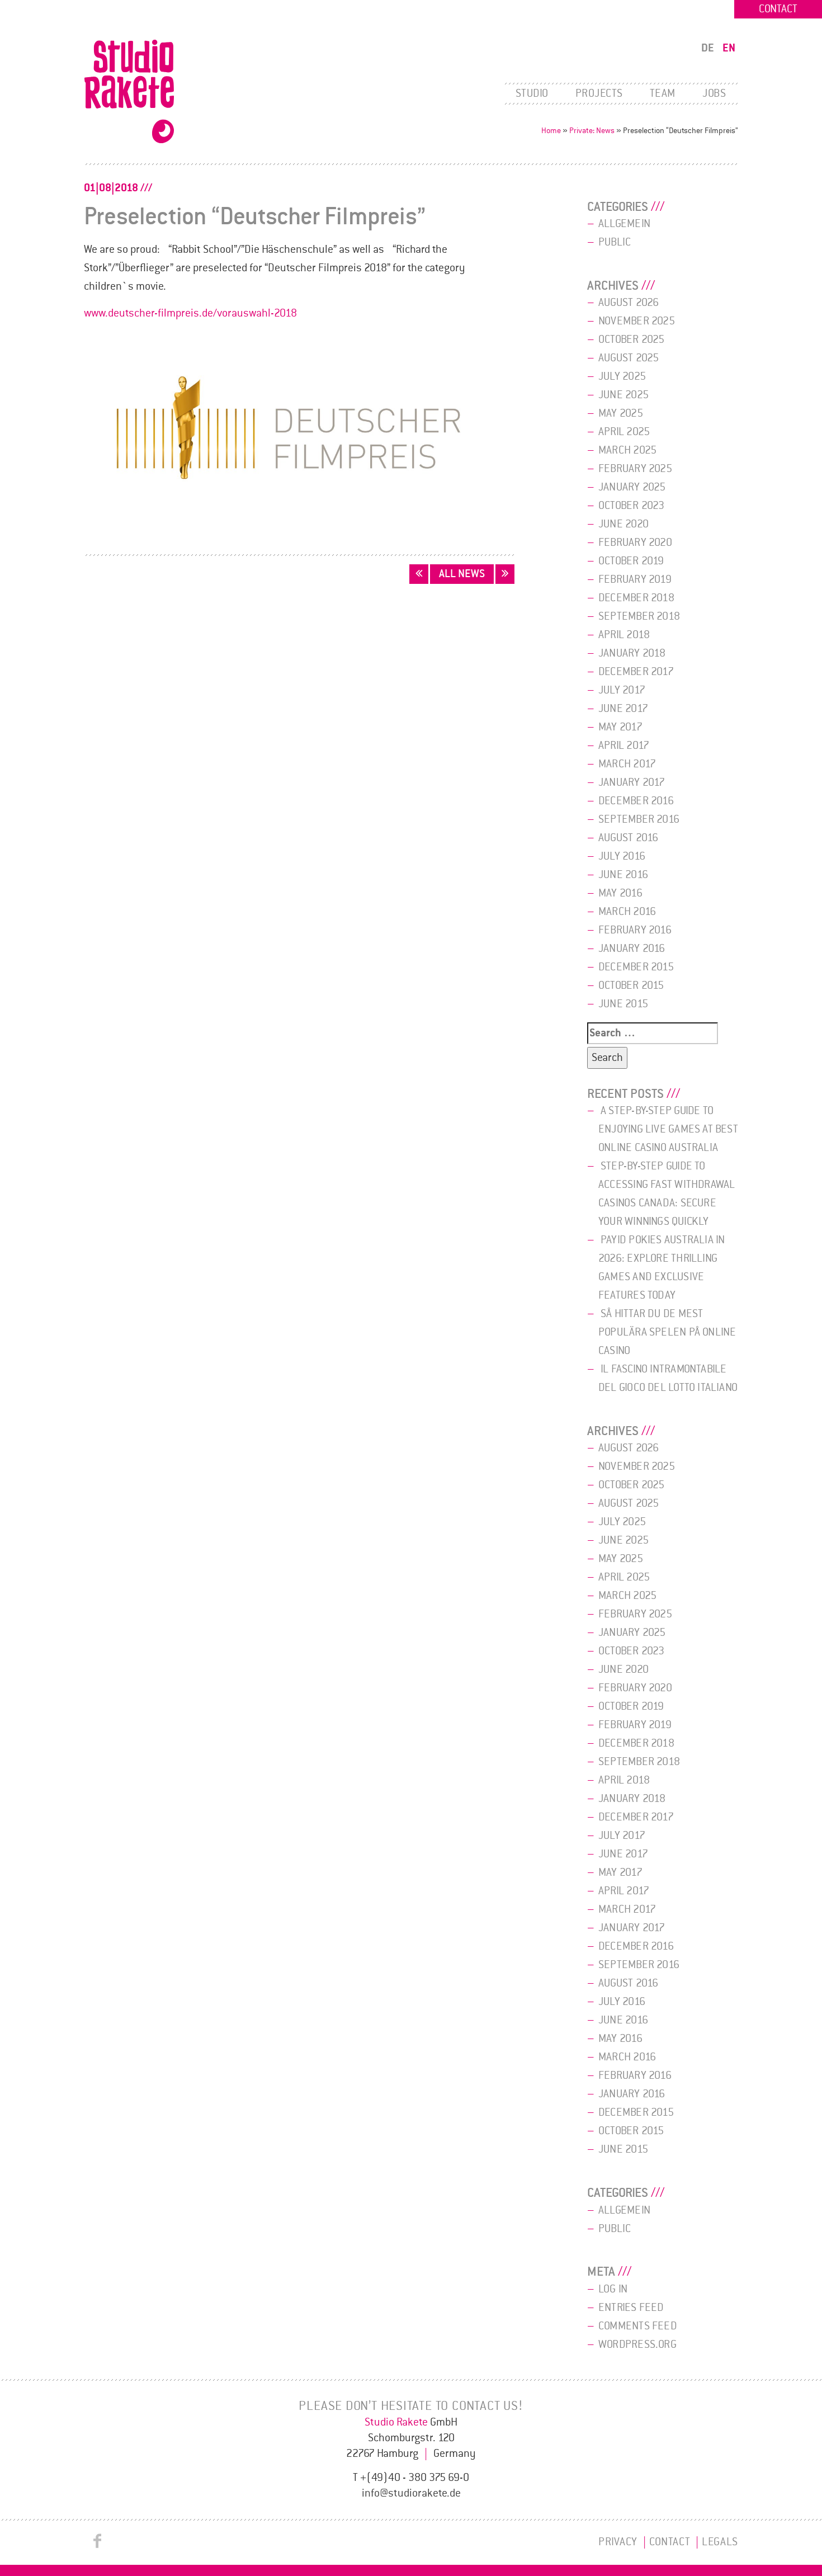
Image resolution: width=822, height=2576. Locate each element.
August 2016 (628, 838)
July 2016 (622, 856)
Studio (532, 93)
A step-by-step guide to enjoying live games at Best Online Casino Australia (668, 1129)
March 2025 (627, 450)
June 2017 (623, 709)
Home (551, 131)
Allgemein (624, 224)
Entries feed (631, 2308)
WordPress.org (637, 2344)
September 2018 (639, 616)
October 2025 (632, 339)
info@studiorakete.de (411, 2493)
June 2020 (623, 524)
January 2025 (632, 487)
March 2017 (627, 764)
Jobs (714, 93)
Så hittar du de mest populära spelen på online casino (667, 1332)
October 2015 (631, 985)
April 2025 (624, 432)
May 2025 (621, 413)
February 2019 (635, 579)
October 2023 (632, 506)
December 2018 (636, 598)
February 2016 (635, 930)
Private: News (592, 131)
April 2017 (624, 746)
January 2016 (632, 949)
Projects (599, 93)
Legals (720, 2542)
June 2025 (623, 395)
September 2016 (639, 819)
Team (663, 93)
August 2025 (629, 358)
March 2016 (627, 912)
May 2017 (620, 727)
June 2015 (623, 1004)
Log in (613, 2289)
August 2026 (629, 303)
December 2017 (636, 672)
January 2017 (632, 782)
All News (462, 574)
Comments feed (638, 2326)
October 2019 (631, 561)
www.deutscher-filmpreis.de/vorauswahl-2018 (190, 313)
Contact (778, 9)
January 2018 (632, 653)
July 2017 (622, 690)
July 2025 (622, 376)
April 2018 (624, 635)
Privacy (618, 2542)
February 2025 (635, 469)
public (615, 242)
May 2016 (620, 893)
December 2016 (636, 801)
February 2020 (635, 542)
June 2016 (623, 875)
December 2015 (636, 967)
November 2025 (637, 321)
